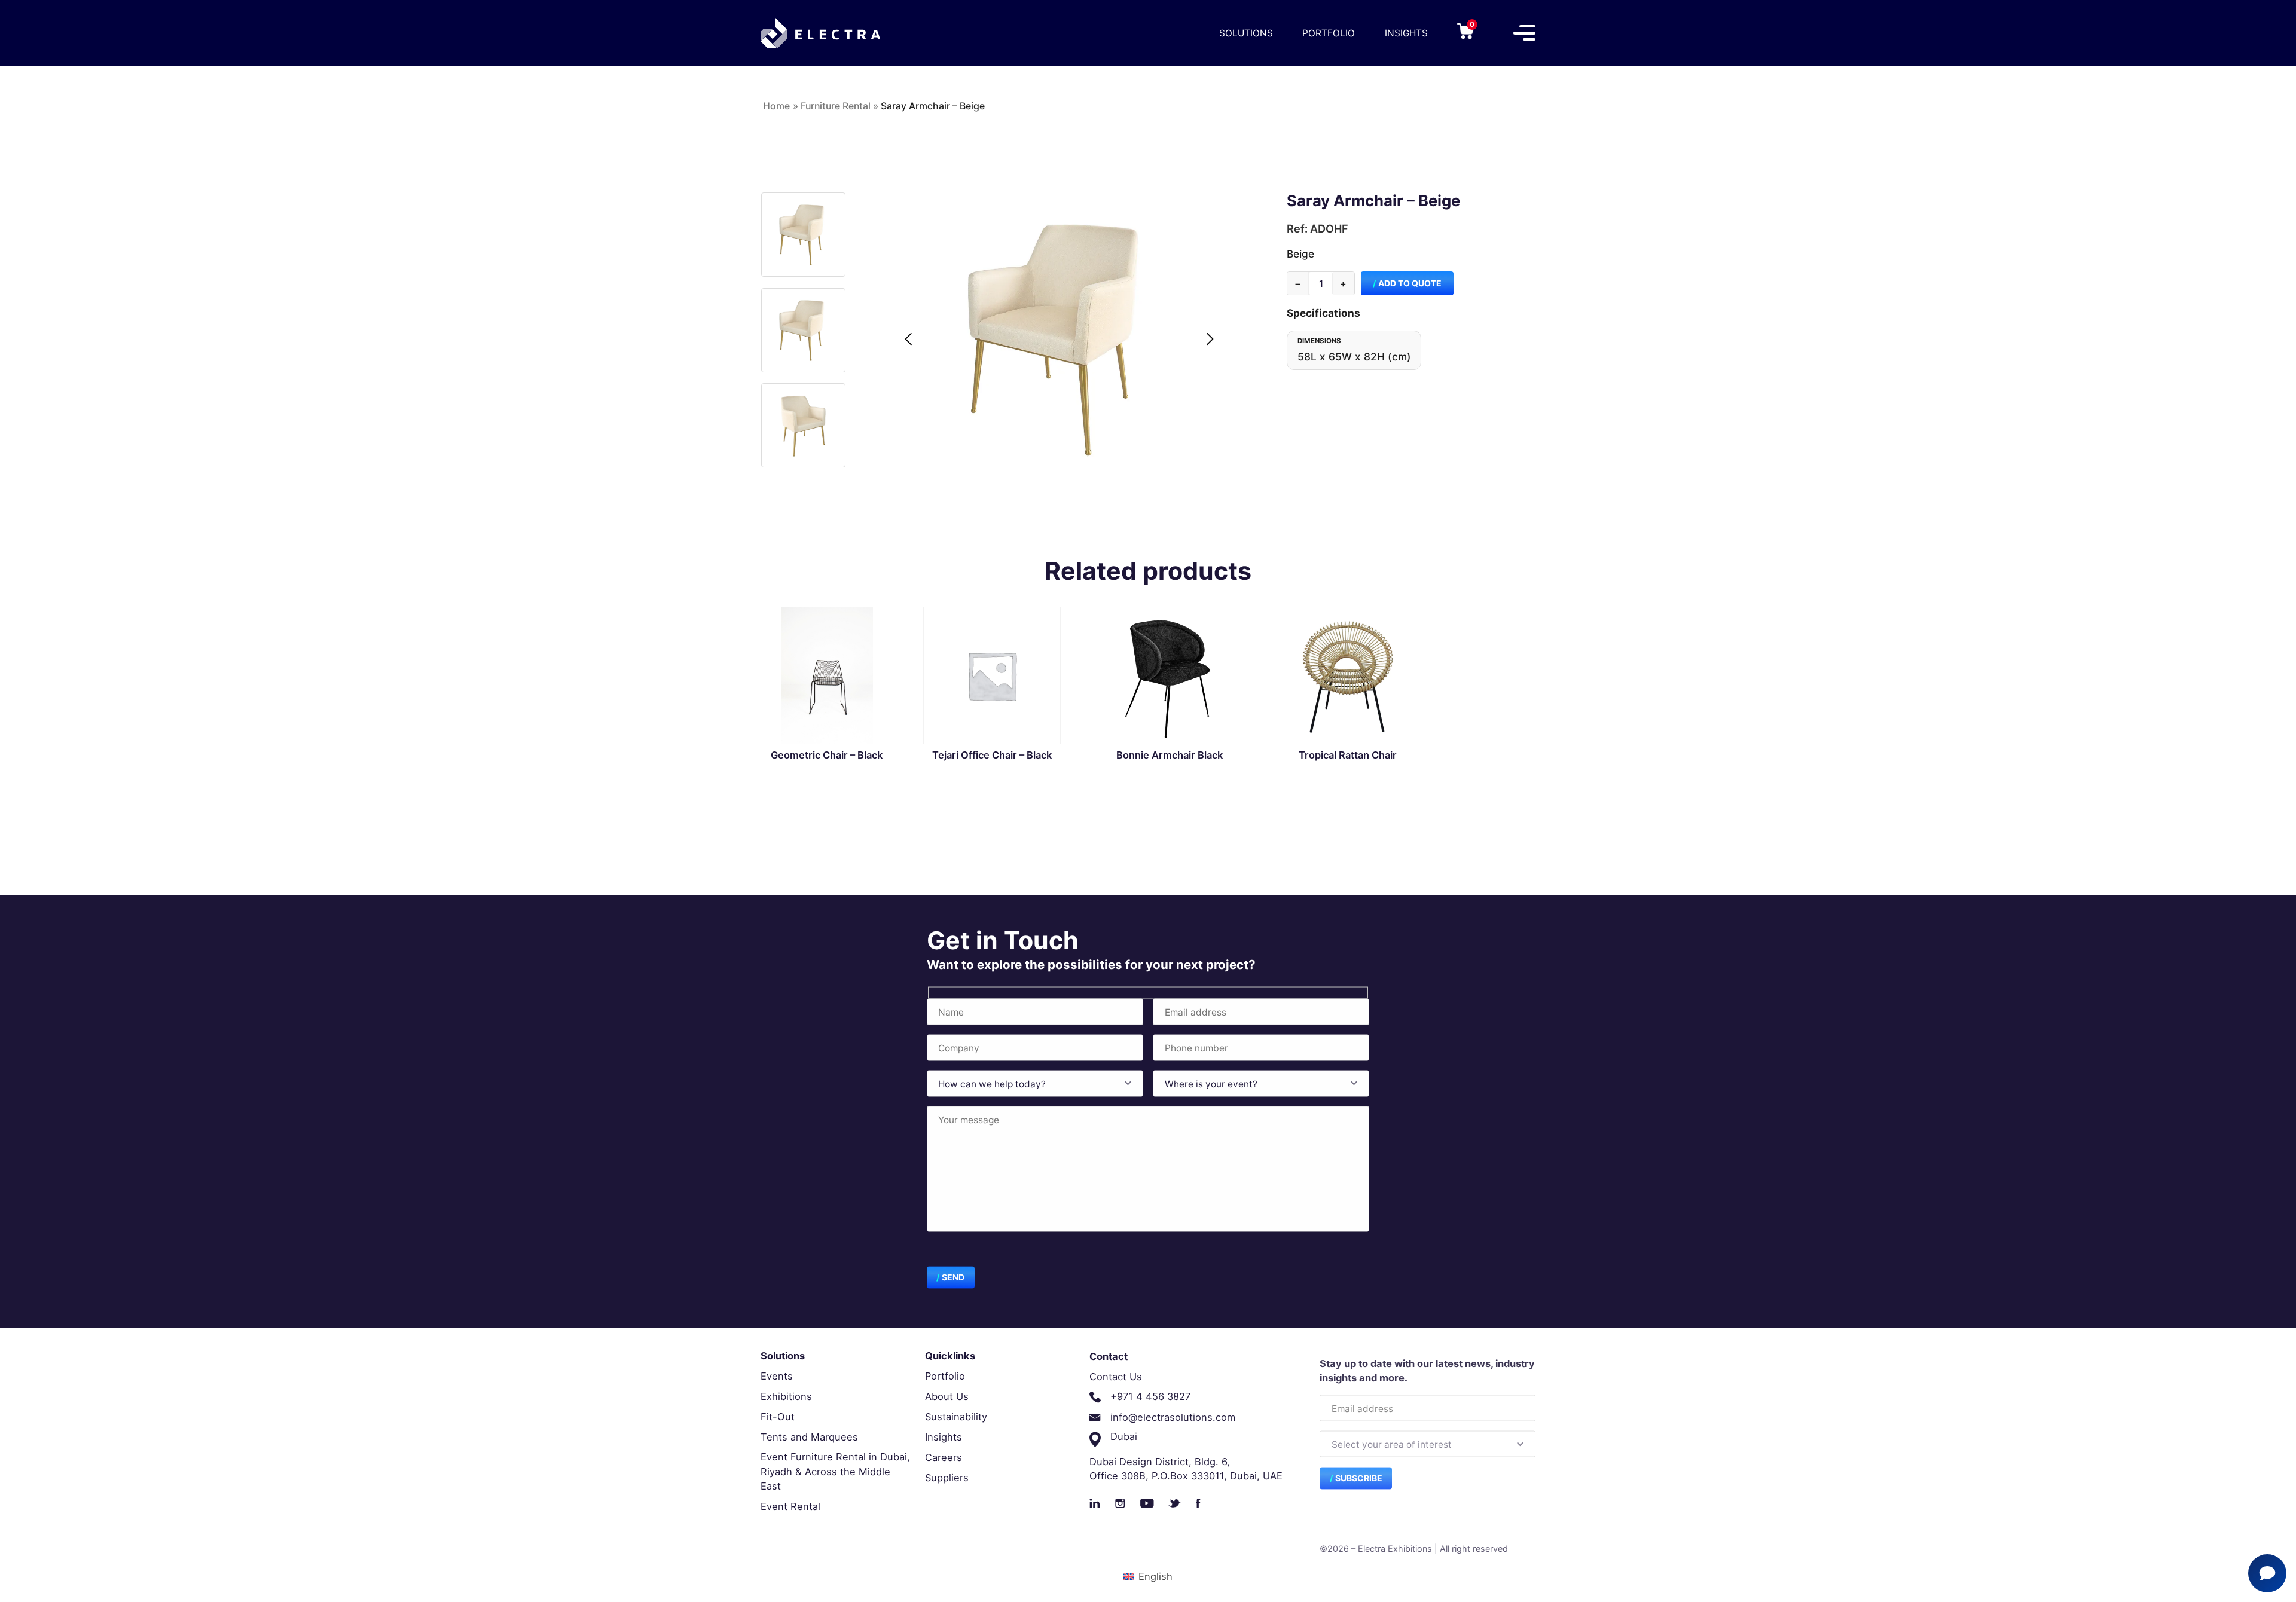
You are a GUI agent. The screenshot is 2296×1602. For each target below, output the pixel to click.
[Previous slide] (908, 339)
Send (953, 1277)
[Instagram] (1120, 1503)
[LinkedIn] (1095, 1503)
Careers (944, 1457)
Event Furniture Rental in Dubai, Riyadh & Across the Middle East (835, 1471)
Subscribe (1359, 1477)
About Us (947, 1396)
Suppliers (947, 1478)
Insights (1406, 33)
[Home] (820, 33)
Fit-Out (778, 1417)
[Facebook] (1198, 1503)
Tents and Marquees (809, 1437)
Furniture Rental (836, 106)
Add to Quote (1410, 283)
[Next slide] (1210, 339)
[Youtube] (1147, 1503)
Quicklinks (950, 1356)
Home (776, 106)
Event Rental (790, 1506)
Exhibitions (786, 1396)
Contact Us (1116, 1376)
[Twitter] (1175, 1503)
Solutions (1246, 33)
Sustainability (956, 1417)
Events (777, 1376)
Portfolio (1329, 33)
